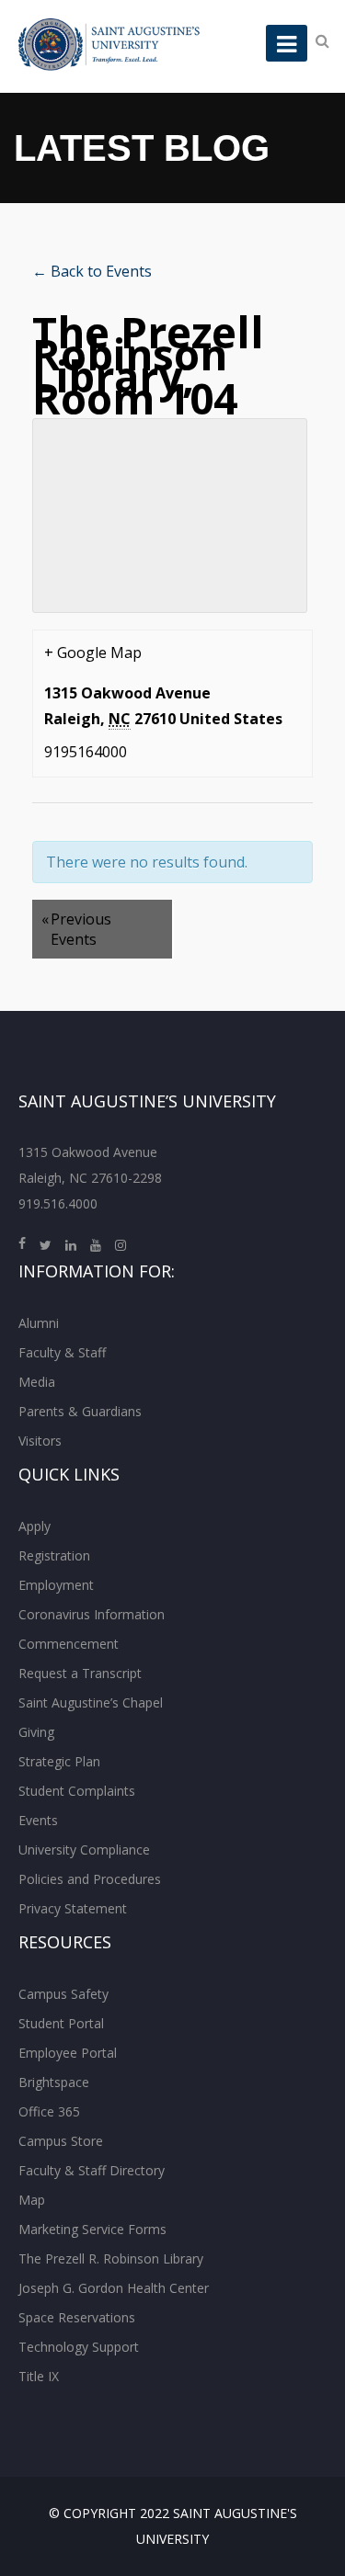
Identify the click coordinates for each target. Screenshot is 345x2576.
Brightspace (54, 2082)
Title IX (39, 2376)
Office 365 (49, 2111)
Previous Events (76, 929)
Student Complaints (77, 1791)
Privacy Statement (73, 1908)
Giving (36, 1732)
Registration (54, 1555)
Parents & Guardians (80, 1411)
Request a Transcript (80, 1673)
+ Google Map (93, 653)
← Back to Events (92, 271)
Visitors (40, 1441)
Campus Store (61, 2141)
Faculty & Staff (62, 1352)
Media (37, 1382)
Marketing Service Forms (92, 2229)
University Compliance (84, 1850)
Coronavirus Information (92, 1614)
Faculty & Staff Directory (92, 2170)
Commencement (69, 1644)
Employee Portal (68, 2053)
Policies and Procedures (90, 1879)
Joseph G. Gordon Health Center (114, 2288)
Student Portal (61, 2023)
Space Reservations (77, 2317)
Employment (56, 1585)
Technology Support (79, 2347)
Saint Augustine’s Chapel (91, 1702)
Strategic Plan (59, 1761)
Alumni (39, 1323)
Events (38, 1820)
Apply (34, 1526)
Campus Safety (63, 1994)
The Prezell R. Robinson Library (111, 2258)
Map (32, 2200)
